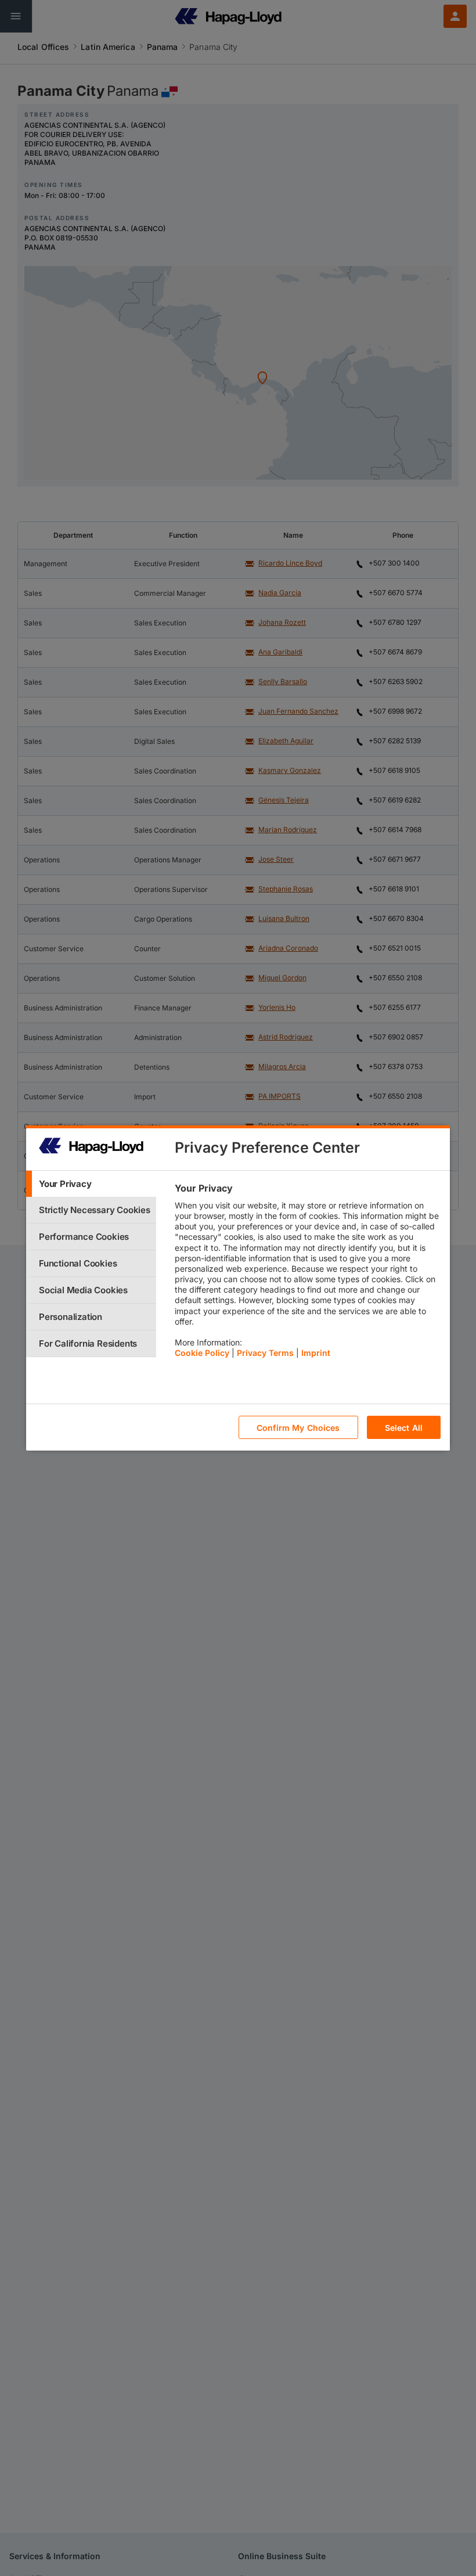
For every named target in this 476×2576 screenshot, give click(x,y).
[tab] (91, 1184)
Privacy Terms (265, 1353)
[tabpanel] (307, 1273)
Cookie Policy (202, 1353)
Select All (404, 1428)
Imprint (316, 1353)
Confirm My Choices (298, 1428)
